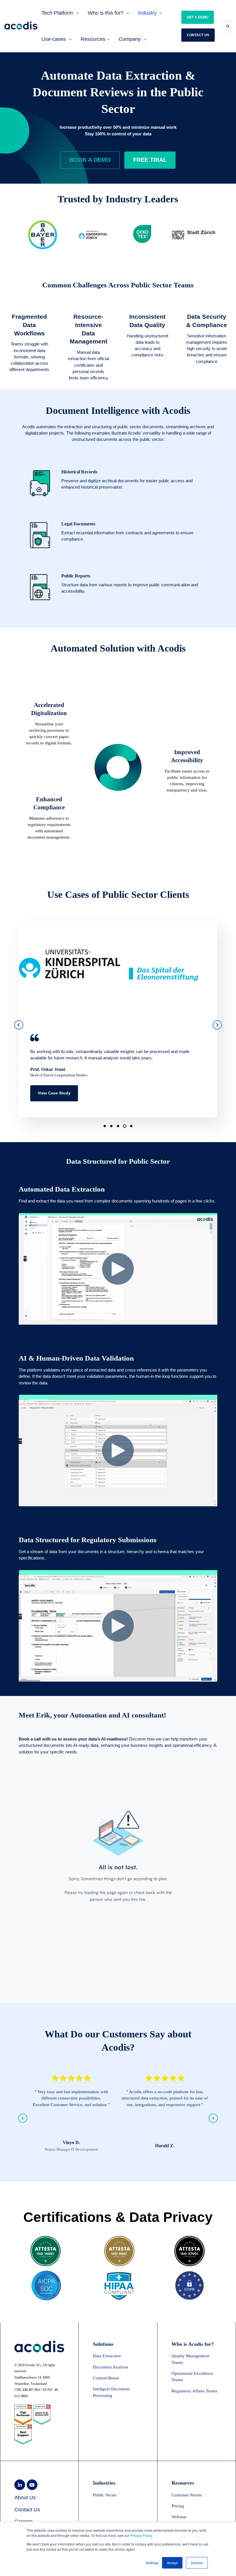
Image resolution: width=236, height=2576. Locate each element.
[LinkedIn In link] (20, 2485)
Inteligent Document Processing (111, 2392)
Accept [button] (172, 2563)
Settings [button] (152, 2563)
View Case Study (54, 1093)
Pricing (178, 2506)
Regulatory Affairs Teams (194, 2391)
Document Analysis (111, 2367)
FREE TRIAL (150, 160)
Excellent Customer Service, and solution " (71, 2105)
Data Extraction (107, 2356)
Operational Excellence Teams (192, 2377)
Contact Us (27, 2510)
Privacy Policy (141, 2535)
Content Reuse (106, 2378)
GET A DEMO (198, 17)
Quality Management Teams (190, 2359)
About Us (25, 2498)
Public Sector (105, 2495)
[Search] (228, 26)
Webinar (179, 2517)
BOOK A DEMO (90, 160)
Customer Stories (187, 2495)
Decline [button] (197, 2563)
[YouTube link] (32, 2485)
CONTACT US (198, 35)
